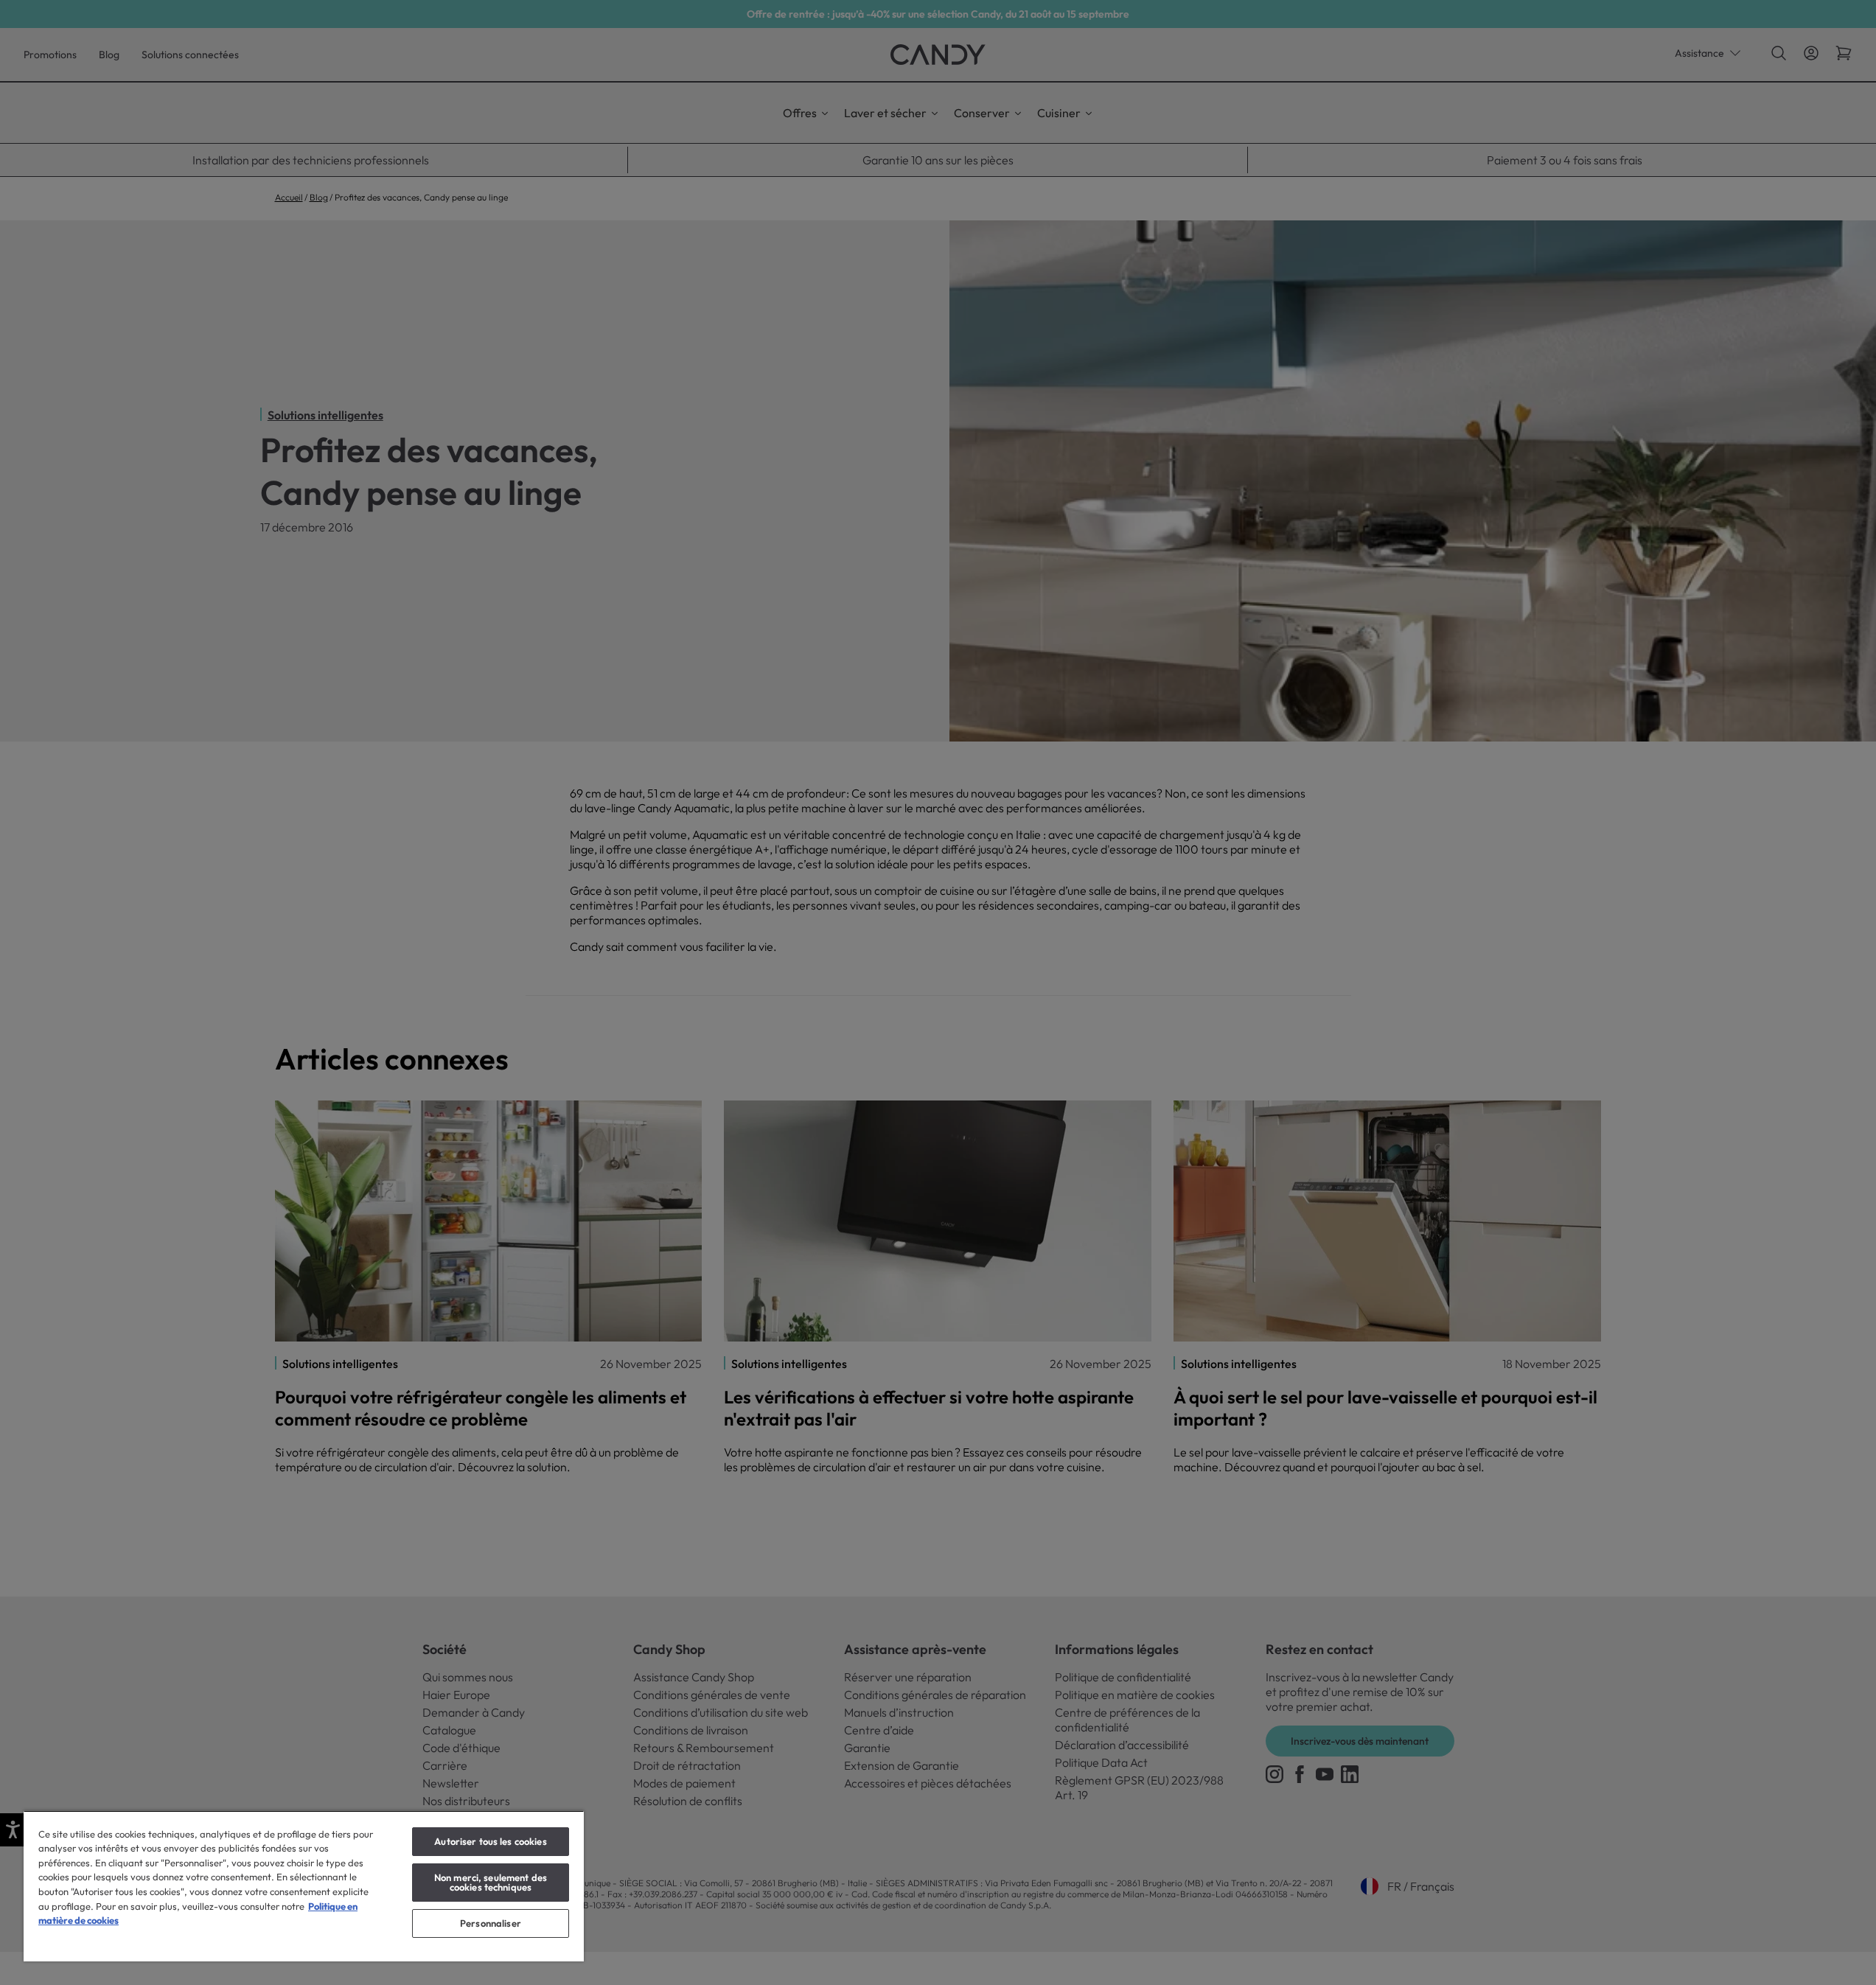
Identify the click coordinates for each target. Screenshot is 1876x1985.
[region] (304, 1886)
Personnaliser (491, 1923)
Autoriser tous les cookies (490, 1841)
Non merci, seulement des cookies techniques (491, 1882)
